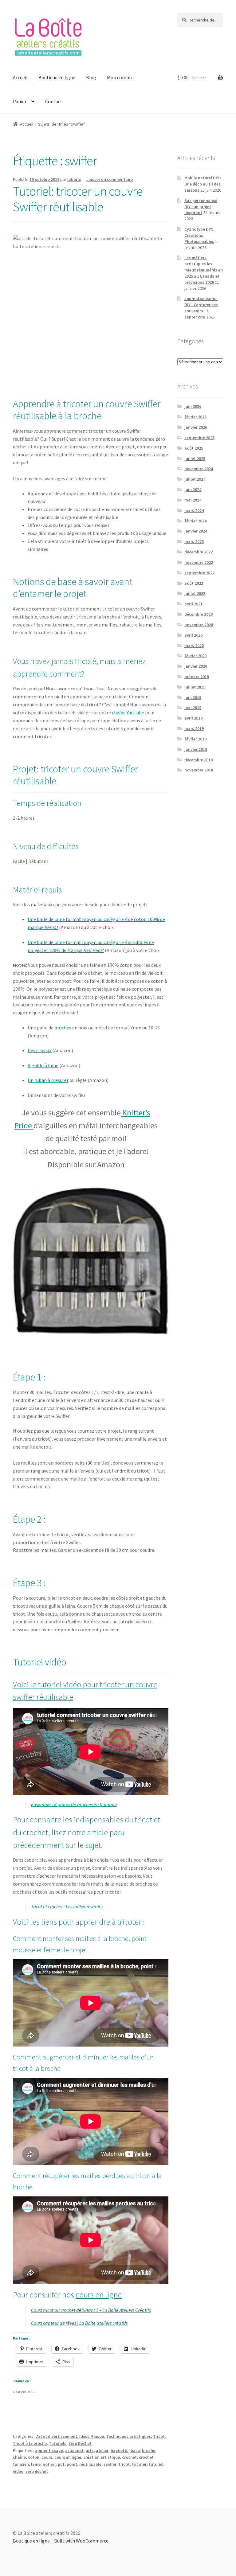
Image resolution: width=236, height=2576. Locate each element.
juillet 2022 (195, 593)
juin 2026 (193, 406)
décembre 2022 (199, 552)
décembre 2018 (199, 760)
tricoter (139, 2464)
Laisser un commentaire (110, 179)
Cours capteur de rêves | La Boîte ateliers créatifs (79, 2323)
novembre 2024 (199, 469)
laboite (74, 179)
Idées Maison (92, 2436)
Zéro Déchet (80, 2443)
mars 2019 (194, 728)
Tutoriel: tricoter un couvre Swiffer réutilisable (78, 199)
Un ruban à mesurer (48, 1080)
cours (47, 2457)
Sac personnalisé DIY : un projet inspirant (201, 207)
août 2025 (194, 448)
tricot (124, 2464)
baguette (120, 2450)
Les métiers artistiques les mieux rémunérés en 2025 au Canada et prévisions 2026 (204, 270)
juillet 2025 (195, 459)
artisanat (74, 2450)
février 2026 (195, 417)
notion (49, 2464)
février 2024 (195, 521)
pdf (61, 2464)
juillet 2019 (195, 687)
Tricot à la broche (30, 2443)
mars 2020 (194, 646)
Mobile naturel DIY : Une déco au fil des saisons (203, 184)
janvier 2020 (196, 666)
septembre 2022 (199, 573)
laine (53, 1065)
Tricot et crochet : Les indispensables (67, 1907)
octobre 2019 (197, 677)
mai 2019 (193, 708)
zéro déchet (37, 2471)
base (135, 2450)
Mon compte (120, 77)
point (72, 2464)
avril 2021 (193, 604)
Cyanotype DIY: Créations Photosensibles (199, 235)
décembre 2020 (199, 614)
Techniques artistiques (129, 2436)
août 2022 (194, 583)
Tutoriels (58, 2443)
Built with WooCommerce (81, 2541)
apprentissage (49, 2450)
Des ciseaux (40, 1050)
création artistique (102, 2457)
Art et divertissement (57, 2436)
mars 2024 (194, 510)
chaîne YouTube (128, 712)
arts (90, 2450)
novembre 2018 (199, 770)
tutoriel (156, 2464)
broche (149, 2450)
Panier (20, 101)
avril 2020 (193, 635)
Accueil (20, 77)
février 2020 (195, 656)
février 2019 (195, 739)
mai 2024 (193, 500)
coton (34, 2457)
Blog (91, 77)
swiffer (110, 2464)
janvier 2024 (196, 531)
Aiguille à (37, 1065)
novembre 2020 (199, 625)
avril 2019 (193, 718)
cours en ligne (99, 2295)
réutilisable (90, 2464)
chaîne (19, 2457)
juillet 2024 (195, 479)
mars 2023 (194, 541)
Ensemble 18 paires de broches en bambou (74, 1804)
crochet (129, 2457)
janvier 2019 (196, 749)
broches (63, 1028)
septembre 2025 (199, 438)
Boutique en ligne (57, 77)
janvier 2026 (196, 427)
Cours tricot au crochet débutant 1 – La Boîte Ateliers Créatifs (91, 2310)
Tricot (159, 2436)
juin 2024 (193, 490)
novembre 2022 (199, 562)
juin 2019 (193, 697)
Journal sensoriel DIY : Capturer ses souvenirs (201, 305)
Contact (54, 101)
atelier (102, 2450)
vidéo (18, 2471)
